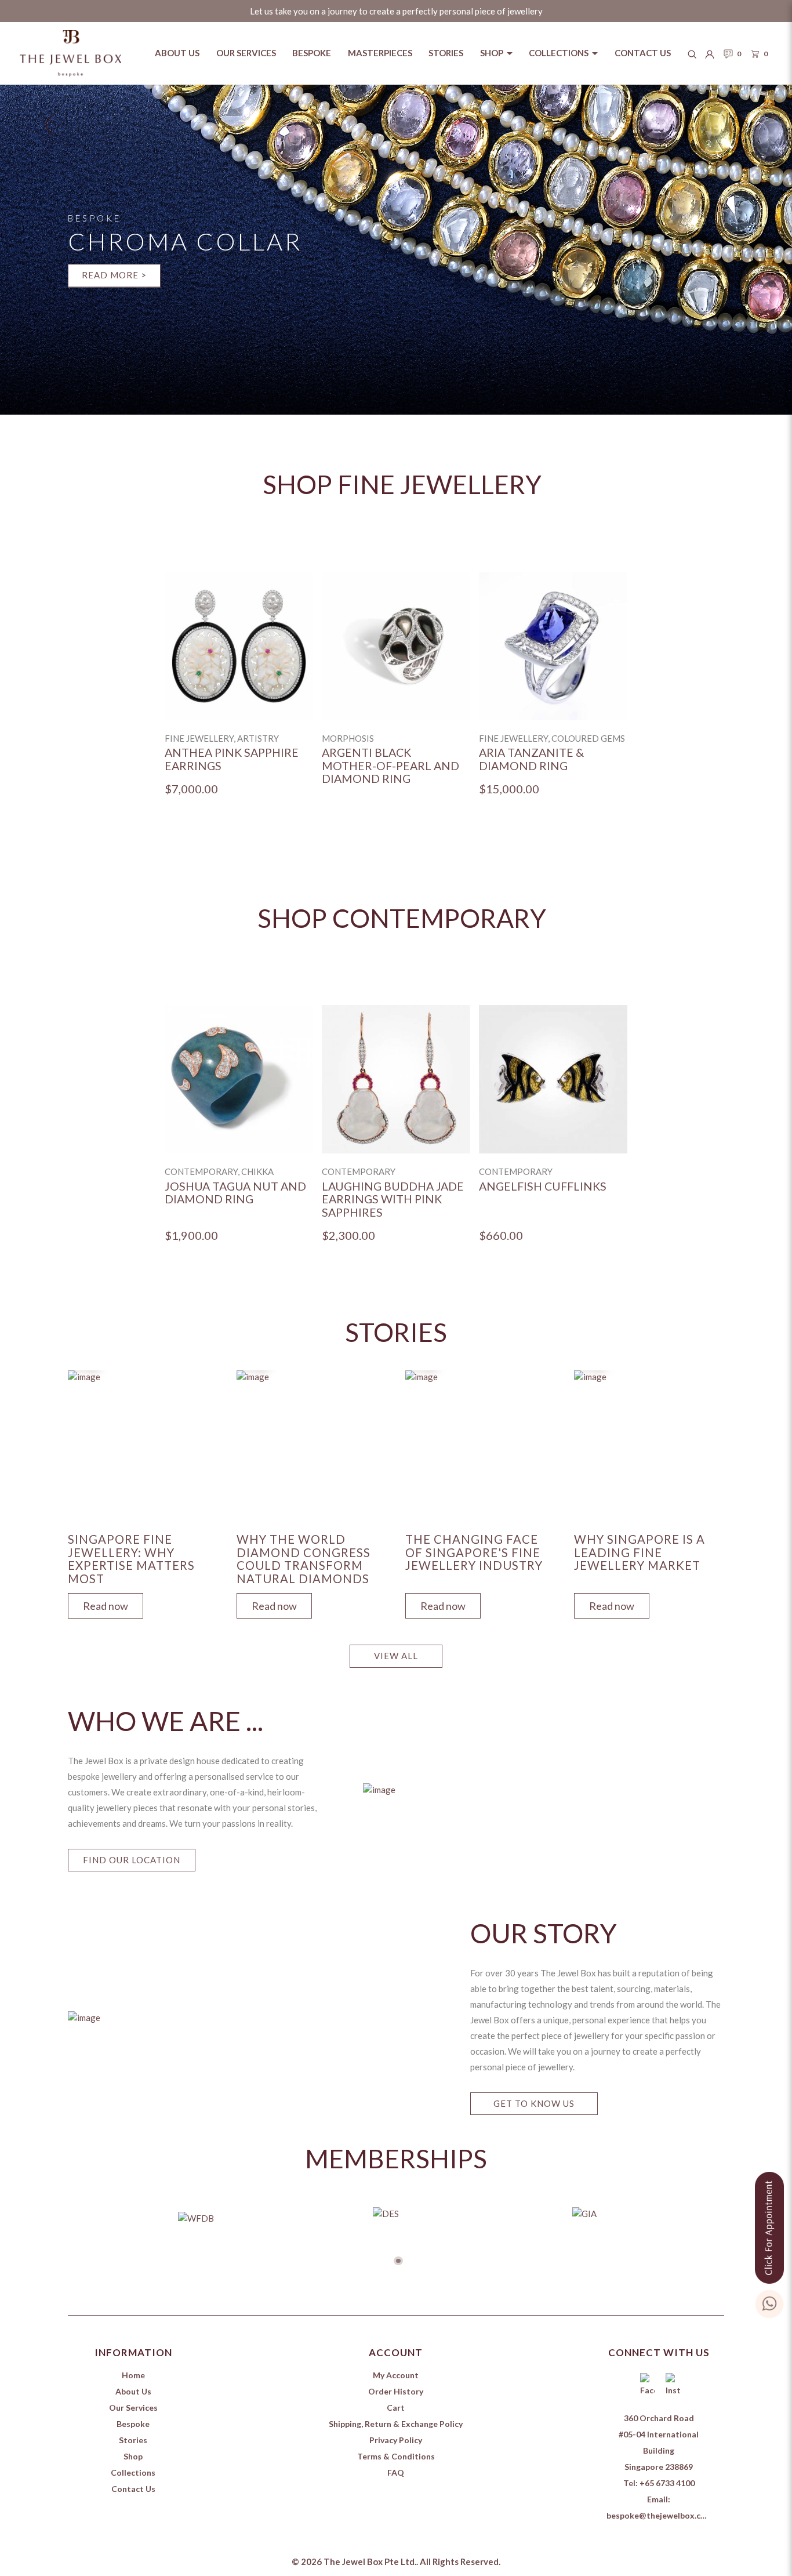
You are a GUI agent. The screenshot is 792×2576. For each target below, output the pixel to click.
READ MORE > (114, 275)
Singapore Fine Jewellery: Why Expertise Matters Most (131, 1559)
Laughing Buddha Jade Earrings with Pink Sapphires (393, 1200)
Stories (133, 2440)
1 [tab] (398, 2261)
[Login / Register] (710, 53)
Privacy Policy (396, 2440)
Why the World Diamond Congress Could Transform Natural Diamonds (304, 1559)
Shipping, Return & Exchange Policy (396, 2424)
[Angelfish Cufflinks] (553, 1079)
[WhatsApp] (769, 2301)
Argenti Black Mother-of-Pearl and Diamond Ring (390, 766)
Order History (396, 2391)
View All (396, 1656)
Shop (133, 2456)
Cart (396, 2408)
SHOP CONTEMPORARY (402, 918)
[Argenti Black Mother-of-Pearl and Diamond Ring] (396, 646)
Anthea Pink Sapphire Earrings (232, 759)
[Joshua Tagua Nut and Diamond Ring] (239, 1079)
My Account (396, 2375)
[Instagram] (671, 2386)
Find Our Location (132, 1860)
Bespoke (133, 2424)
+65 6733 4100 (667, 2483)
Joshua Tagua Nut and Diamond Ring (235, 1193)
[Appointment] (769, 2225)
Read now (106, 1606)
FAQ (396, 2472)
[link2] (396, 250)
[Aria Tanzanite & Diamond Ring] (553, 646)
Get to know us (534, 2103)
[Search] (692, 53)
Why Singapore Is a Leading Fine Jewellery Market (640, 1552)
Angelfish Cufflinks (543, 1187)
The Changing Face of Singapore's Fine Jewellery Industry (474, 1552)
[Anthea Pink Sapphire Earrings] (239, 646)
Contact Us (133, 2489)
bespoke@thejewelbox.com (660, 2515)
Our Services (133, 2408)
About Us (133, 2391)
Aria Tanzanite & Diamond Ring (531, 759)
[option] (239, 694)
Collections (133, 2472)
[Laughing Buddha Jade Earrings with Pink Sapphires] (396, 1079)
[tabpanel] (143, 1492)
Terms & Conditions (396, 2456)
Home (133, 2375)
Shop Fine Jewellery (402, 484)
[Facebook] (646, 2386)
